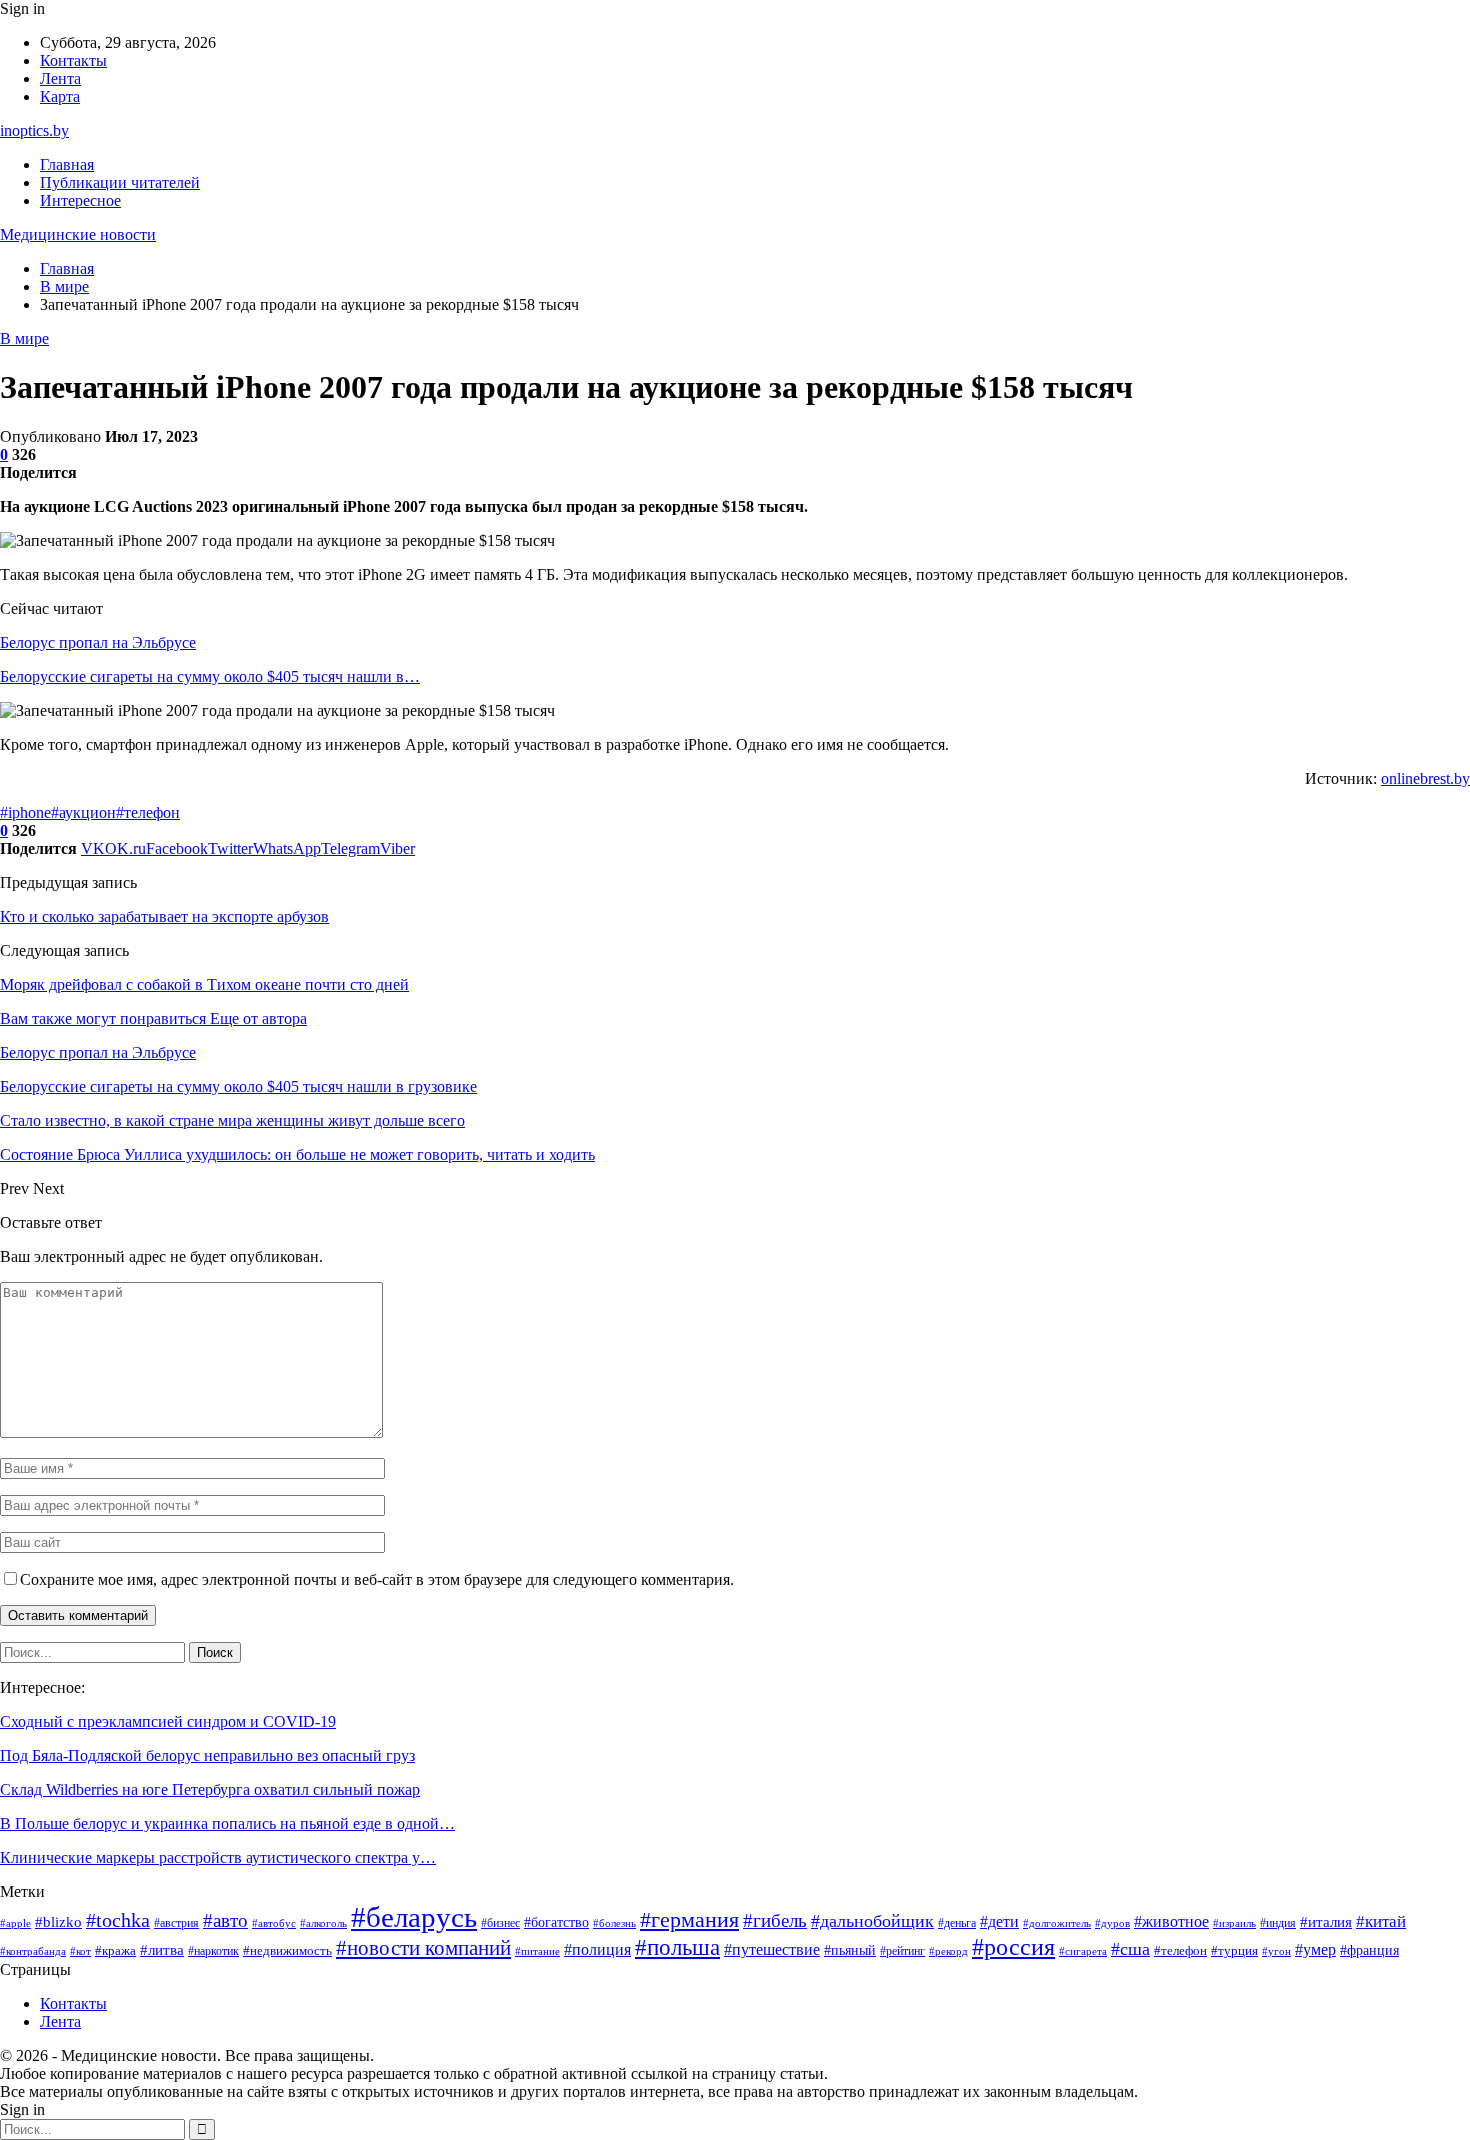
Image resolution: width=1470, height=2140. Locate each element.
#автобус (274, 1923)
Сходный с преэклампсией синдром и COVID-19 (168, 1721)
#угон (1276, 1951)
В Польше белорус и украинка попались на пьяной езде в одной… (227, 1823)
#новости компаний (423, 1948)
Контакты (73, 60)
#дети (999, 1921)
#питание (537, 1951)
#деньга (957, 1923)
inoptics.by (34, 130)
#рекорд (948, 1951)
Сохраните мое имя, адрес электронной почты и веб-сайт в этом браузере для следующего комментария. (377, 1579)
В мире (24, 338)
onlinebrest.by (1425, 778)
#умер (1315, 1950)
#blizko (58, 1922)
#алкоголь (323, 1923)
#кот (80, 1951)
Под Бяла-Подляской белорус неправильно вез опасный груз (207, 1755)
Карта (60, 96)
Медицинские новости (78, 234)
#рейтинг (902, 1951)
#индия (1278, 1923)
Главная (67, 164)
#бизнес (500, 1923)
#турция (1234, 1951)
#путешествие (772, 1949)
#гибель (775, 1920)
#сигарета (1083, 1951)
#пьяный (850, 1950)
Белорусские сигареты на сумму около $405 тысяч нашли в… (210, 676)
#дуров (1112, 1923)
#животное (1171, 1921)
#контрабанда (33, 1951)
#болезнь (614, 1923)
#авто (225, 1920)
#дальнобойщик (872, 1921)
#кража (115, 1950)
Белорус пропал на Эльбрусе (98, 642)
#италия (1326, 1922)
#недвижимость (287, 1950)
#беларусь (414, 1917)
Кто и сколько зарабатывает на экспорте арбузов (164, 916)
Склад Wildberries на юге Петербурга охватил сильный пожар (210, 1789)
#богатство (556, 1922)
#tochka (118, 1920)
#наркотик (213, 1951)
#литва (162, 1950)
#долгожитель (1057, 1923)
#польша (677, 1947)
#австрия (176, 1923)
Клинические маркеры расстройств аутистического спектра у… (218, 1857)
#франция (1369, 1950)
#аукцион (83, 812)
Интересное (80, 200)
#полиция (597, 1949)
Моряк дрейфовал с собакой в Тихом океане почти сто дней (204, 984)
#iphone (25, 812)
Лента (60, 78)
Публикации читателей (120, 182)
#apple (15, 1923)
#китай (1381, 1921)
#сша (1130, 1949)
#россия (1013, 1947)
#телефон (148, 812)
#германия (689, 1920)
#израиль (1234, 1923)
